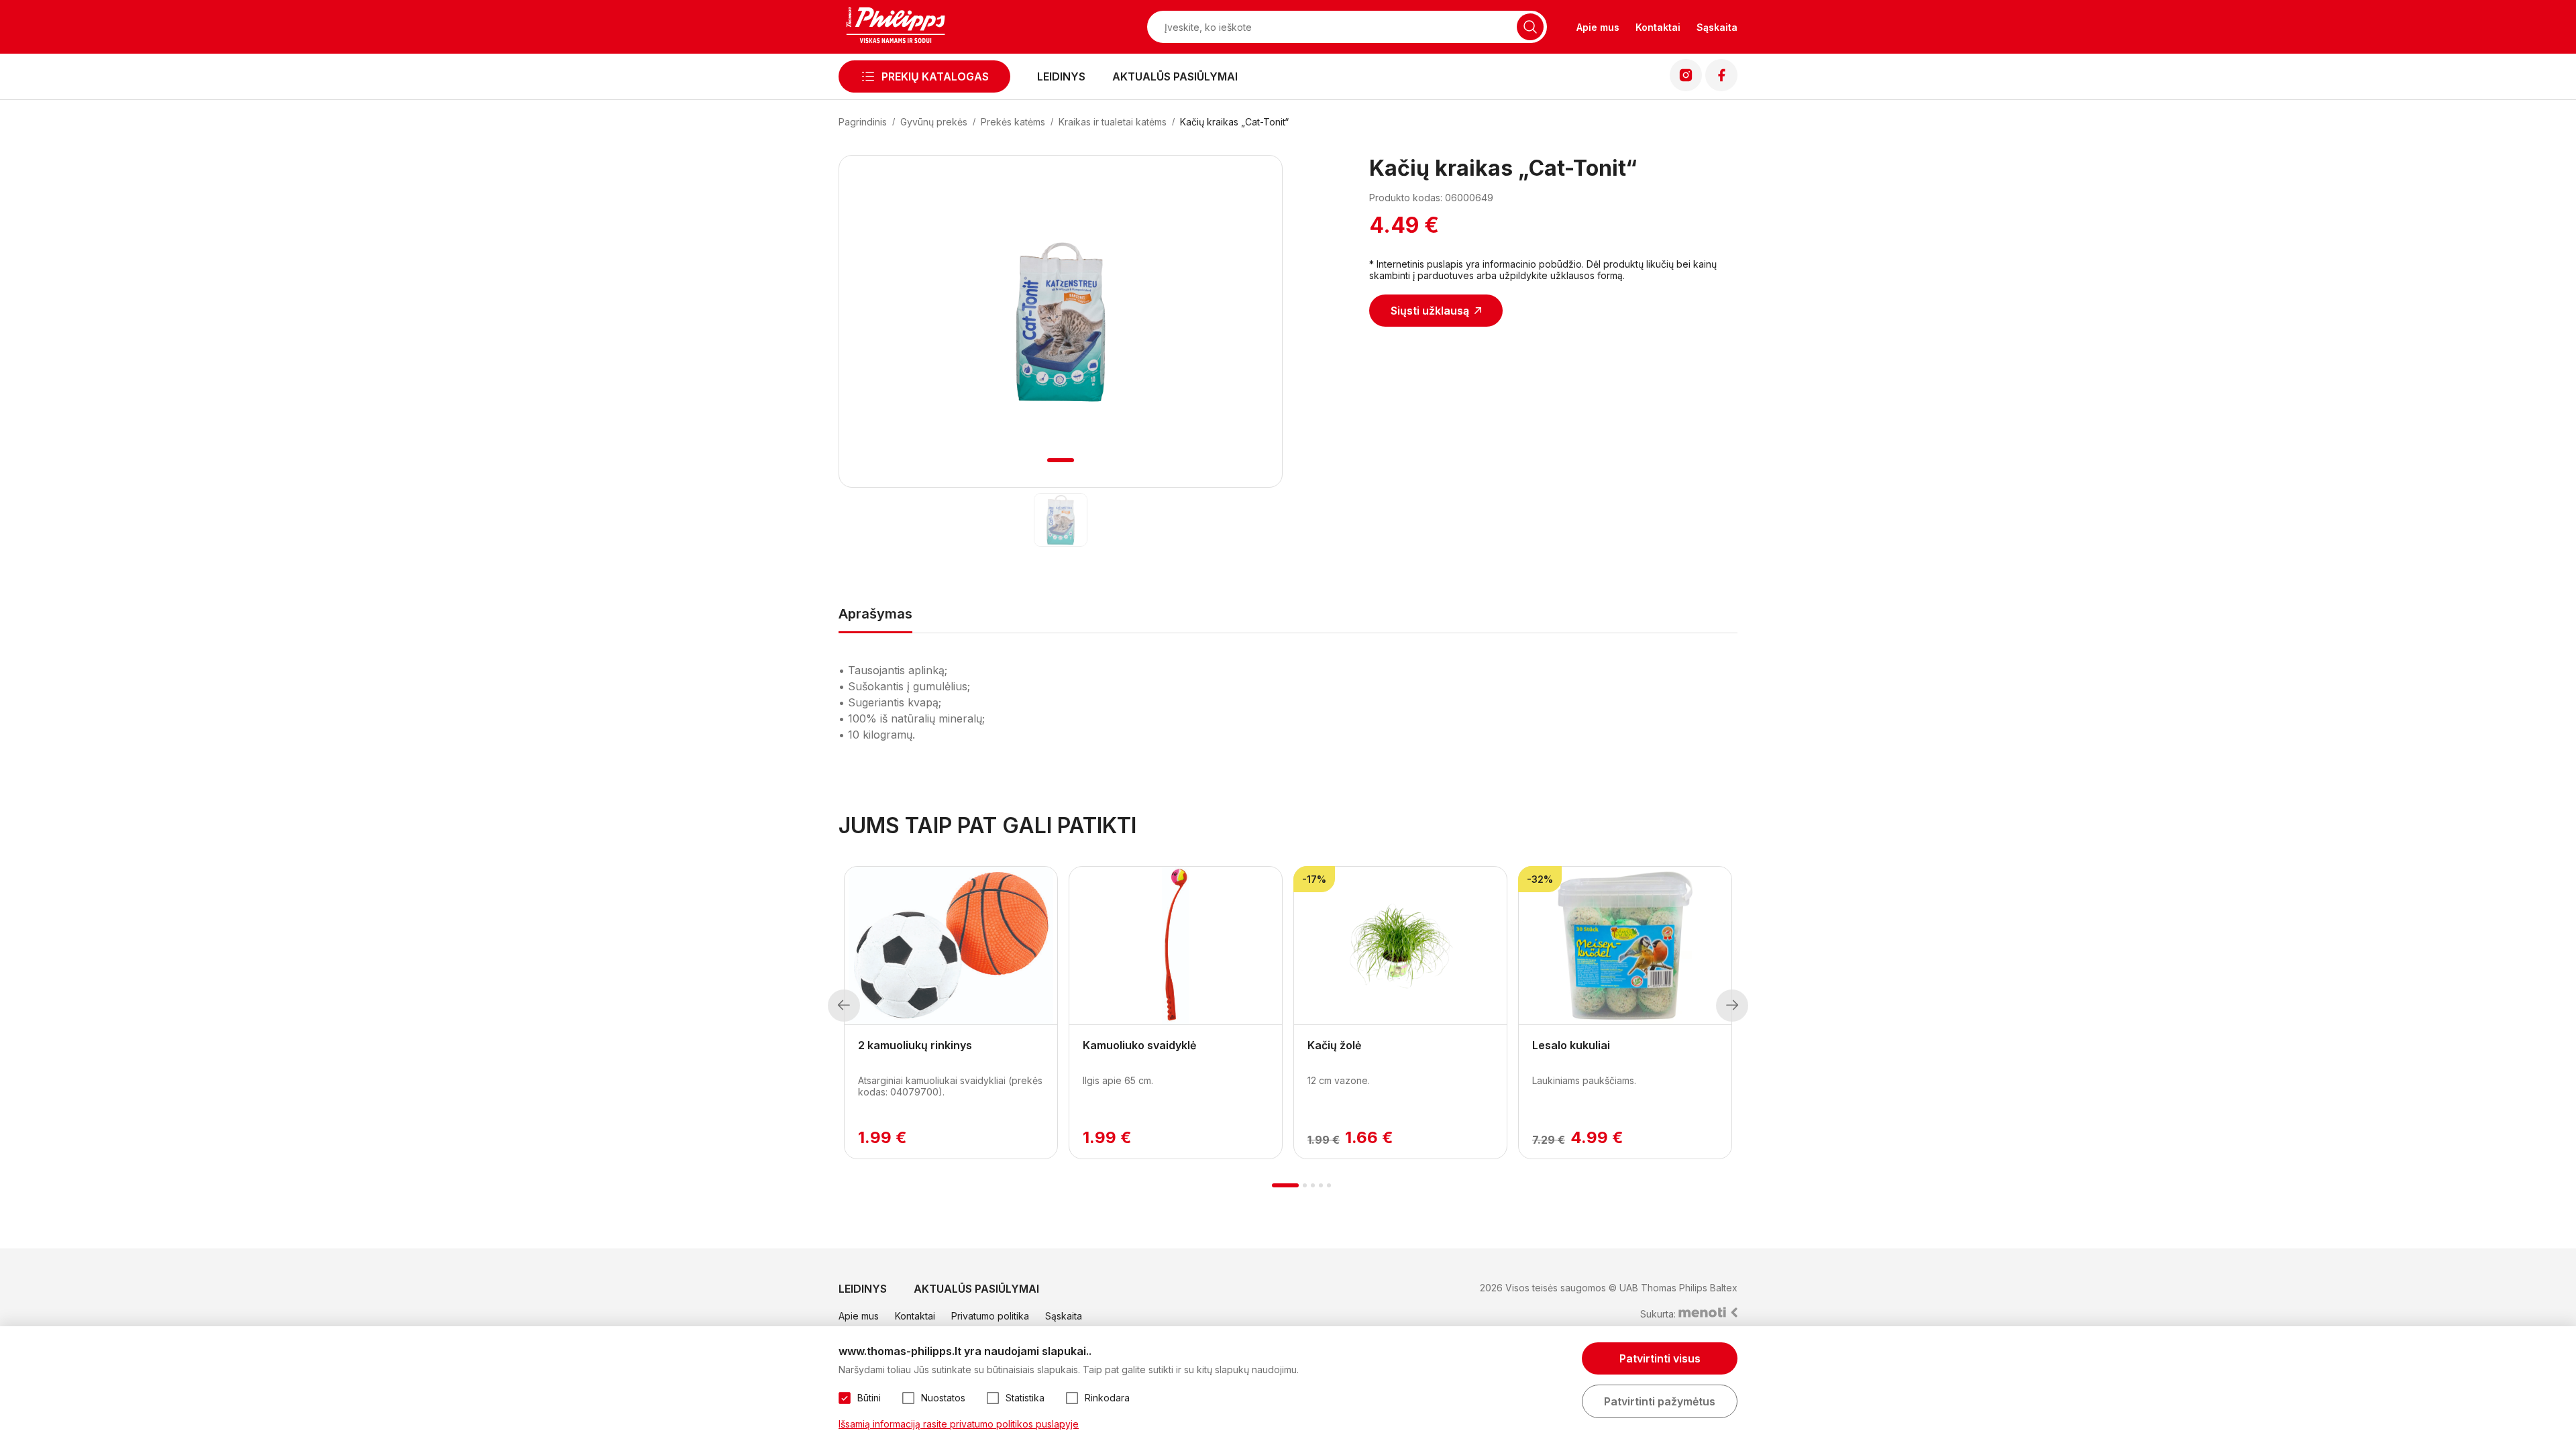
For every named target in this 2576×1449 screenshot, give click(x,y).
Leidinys (1061, 76)
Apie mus (1598, 27)
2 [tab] (1305, 1185)
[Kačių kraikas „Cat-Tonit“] (1061, 520)
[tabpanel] (1061, 322)
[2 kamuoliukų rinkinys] (951, 946)
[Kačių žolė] (1400, 946)
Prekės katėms (1013, 122)
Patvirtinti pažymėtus (1660, 1401)
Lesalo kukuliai (1571, 1045)
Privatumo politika (990, 1316)
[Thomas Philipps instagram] (1686, 87)
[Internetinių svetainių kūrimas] (1708, 1314)
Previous (844, 1006)
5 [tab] (1329, 1185)
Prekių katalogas (935, 76)
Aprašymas (875, 614)
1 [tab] (1061, 460)
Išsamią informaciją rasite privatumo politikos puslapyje (959, 1424)
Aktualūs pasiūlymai (1175, 76)
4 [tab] (1321, 1185)
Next (1732, 1006)
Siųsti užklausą (1430, 311)
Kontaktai (1658, 27)
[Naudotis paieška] (1530, 27)
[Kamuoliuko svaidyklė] (1176, 946)
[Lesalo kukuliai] (1625, 946)
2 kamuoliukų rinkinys (915, 1045)
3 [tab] (1313, 1185)
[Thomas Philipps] (896, 27)
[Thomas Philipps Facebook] (1721, 87)
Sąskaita (1717, 27)
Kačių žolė (1334, 1045)
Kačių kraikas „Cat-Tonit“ (1234, 122)
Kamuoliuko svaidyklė (1139, 1045)
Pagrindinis (863, 122)
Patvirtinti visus (1660, 1358)
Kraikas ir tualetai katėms (1113, 122)
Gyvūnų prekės (934, 122)
